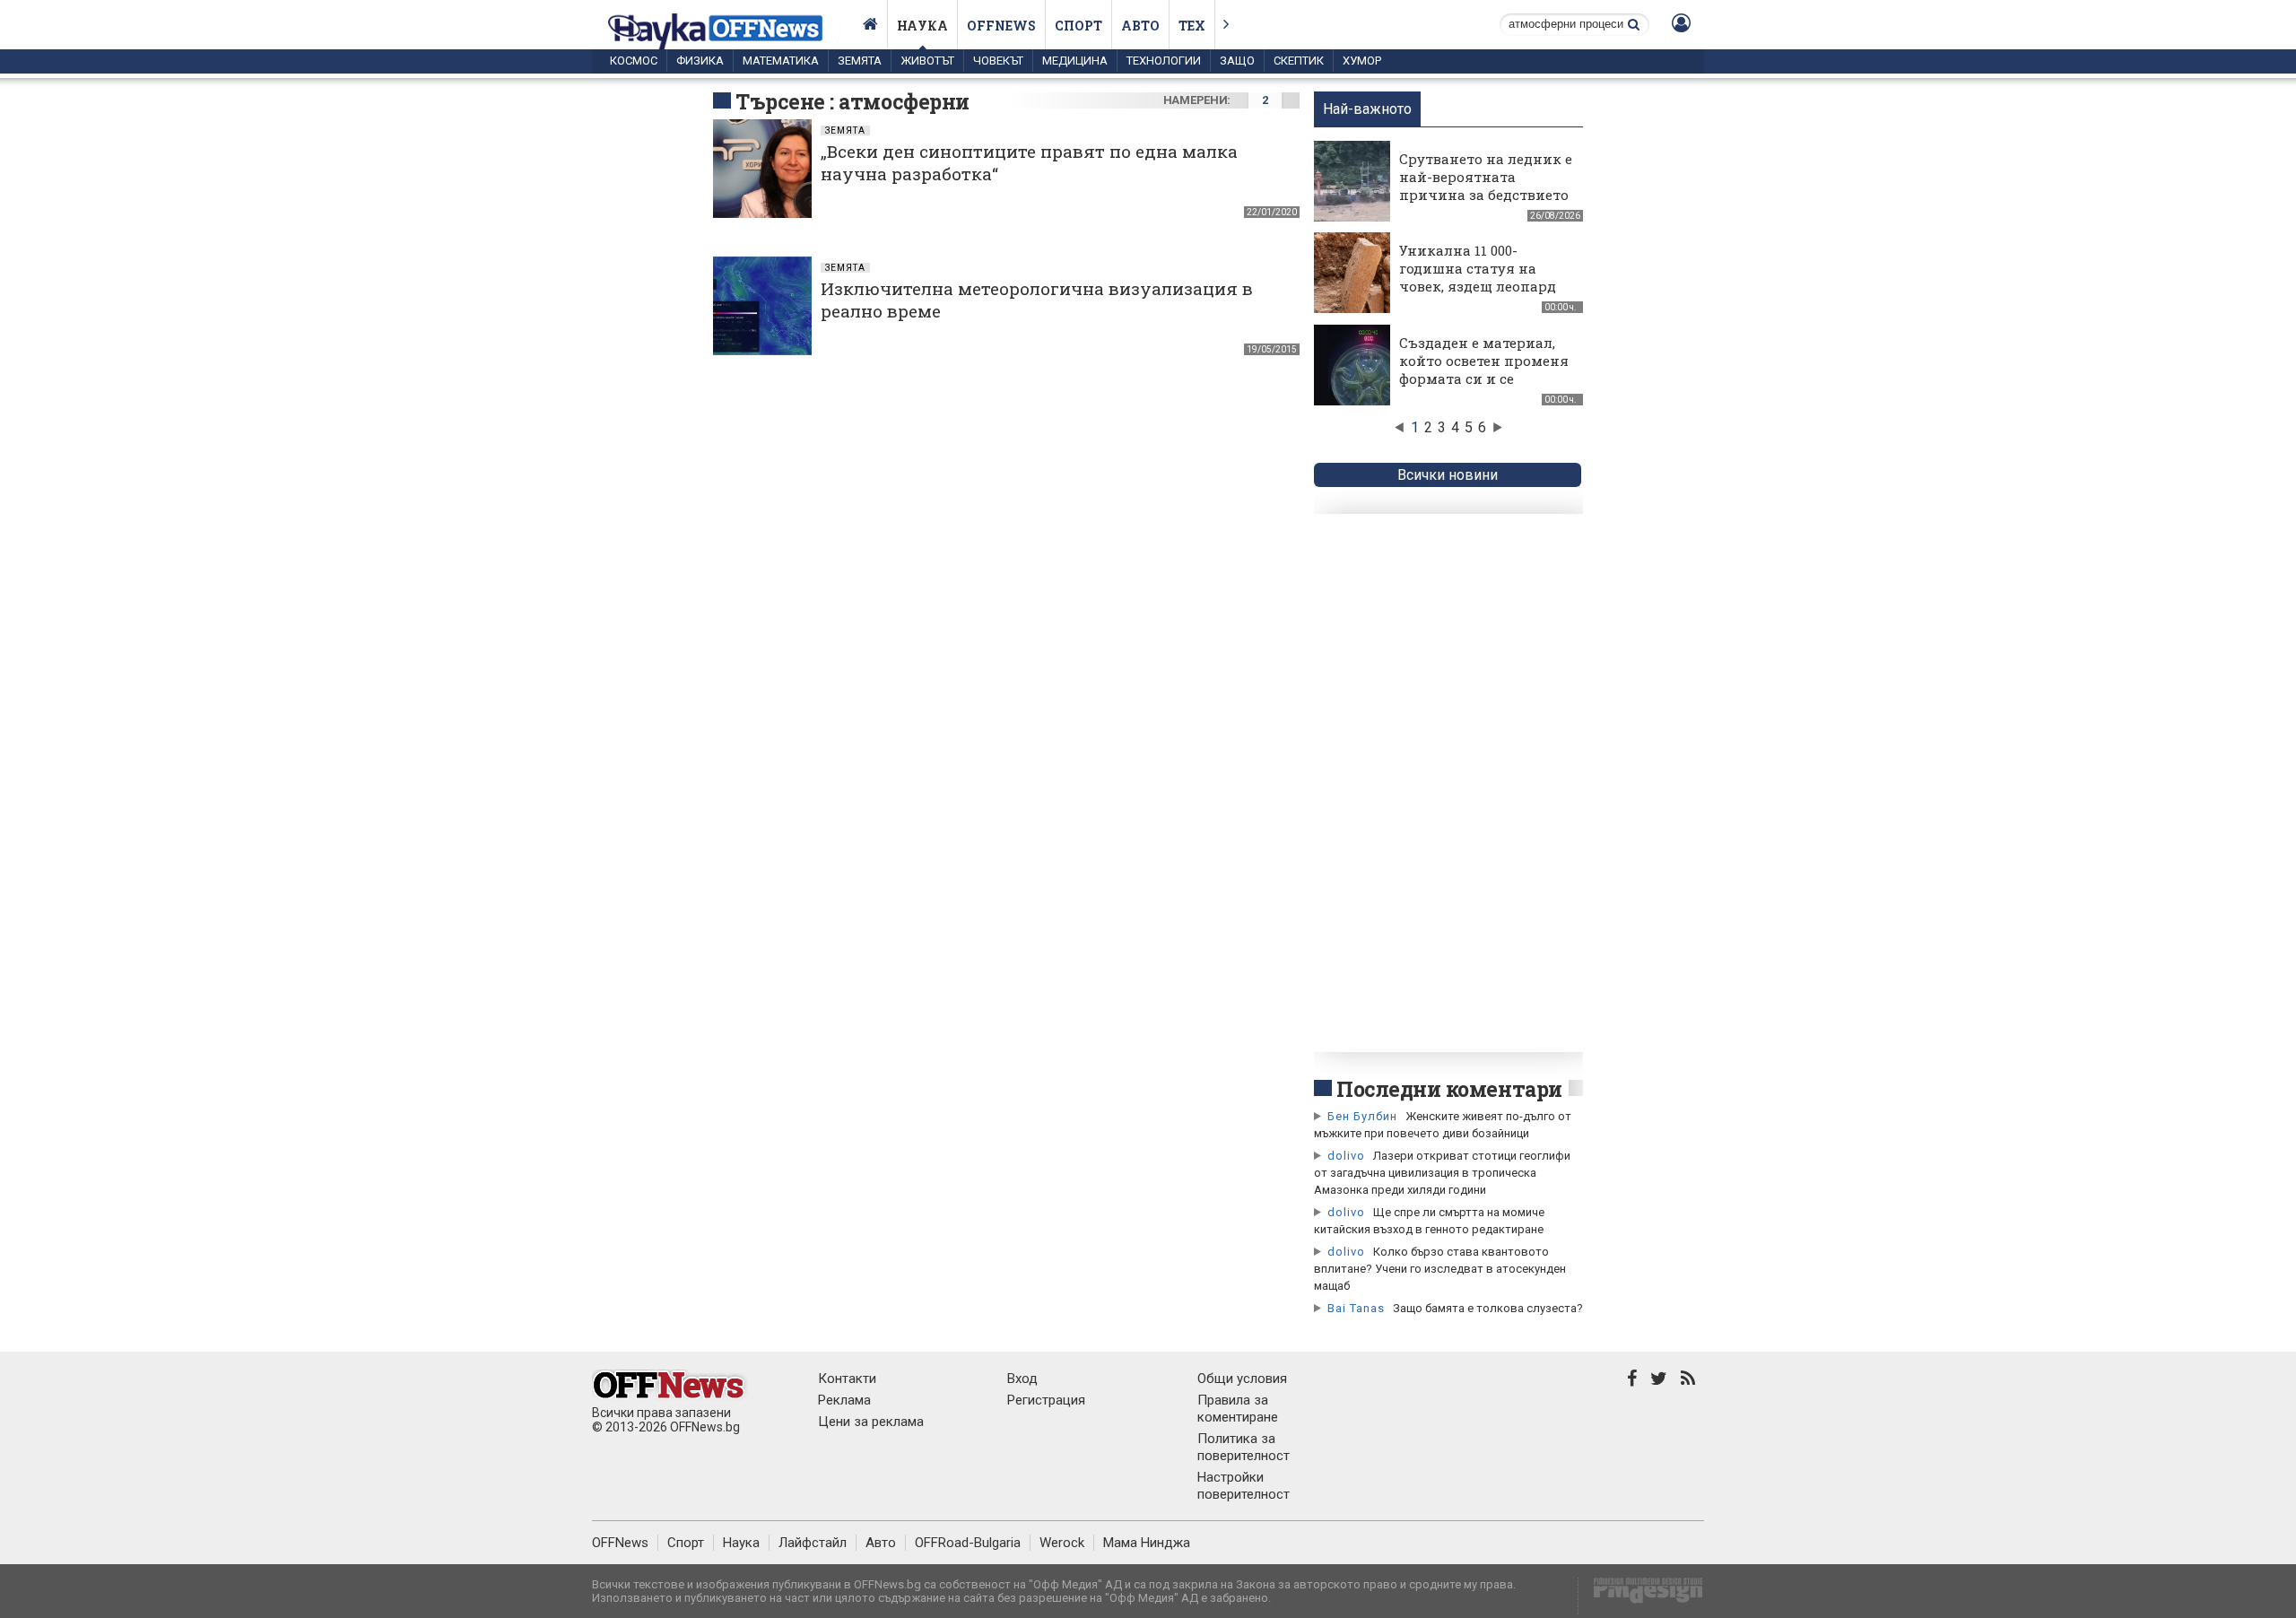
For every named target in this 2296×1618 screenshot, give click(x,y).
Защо (1237, 61)
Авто (1140, 26)
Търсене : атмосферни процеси (852, 115)
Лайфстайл (813, 1543)
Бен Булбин (1362, 1116)
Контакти (847, 1379)
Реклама (844, 1400)
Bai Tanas (1356, 1308)
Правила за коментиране (1238, 1409)
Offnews (1001, 26)
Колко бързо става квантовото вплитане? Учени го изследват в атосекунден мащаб (1440, 1269)
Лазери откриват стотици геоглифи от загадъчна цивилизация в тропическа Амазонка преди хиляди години (1442, 1173)
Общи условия (1242, 1379)
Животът (927, 61)
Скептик (1299, 61)
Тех (1192, 26)
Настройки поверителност (1244, 1486)
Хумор (1362, 61)
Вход (1022, 1379)
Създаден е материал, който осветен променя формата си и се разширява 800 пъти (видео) (1484, 378)
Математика (781, 61)
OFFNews (620, 1543)
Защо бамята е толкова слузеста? (1488, 1308)
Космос (634, 61)
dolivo (1346, 1156)
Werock (1062, 1543)
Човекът (998, 61)
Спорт (1078, 26)
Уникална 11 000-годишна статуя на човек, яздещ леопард (1478, 268)
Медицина (1075, 61)
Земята (860, 61)
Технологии (1164, 61)
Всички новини (1448, 475)
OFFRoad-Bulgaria (968, 1543)
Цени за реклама (871, 1422)
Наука (922, 26)
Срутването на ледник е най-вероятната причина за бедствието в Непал (1486, 186)
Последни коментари (1449, 1089)
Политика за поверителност (1244, 1447)
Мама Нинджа (1147, 1543)
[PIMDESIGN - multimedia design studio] (1641, 1596)
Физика (700, 61)
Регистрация (1046, 1400)
